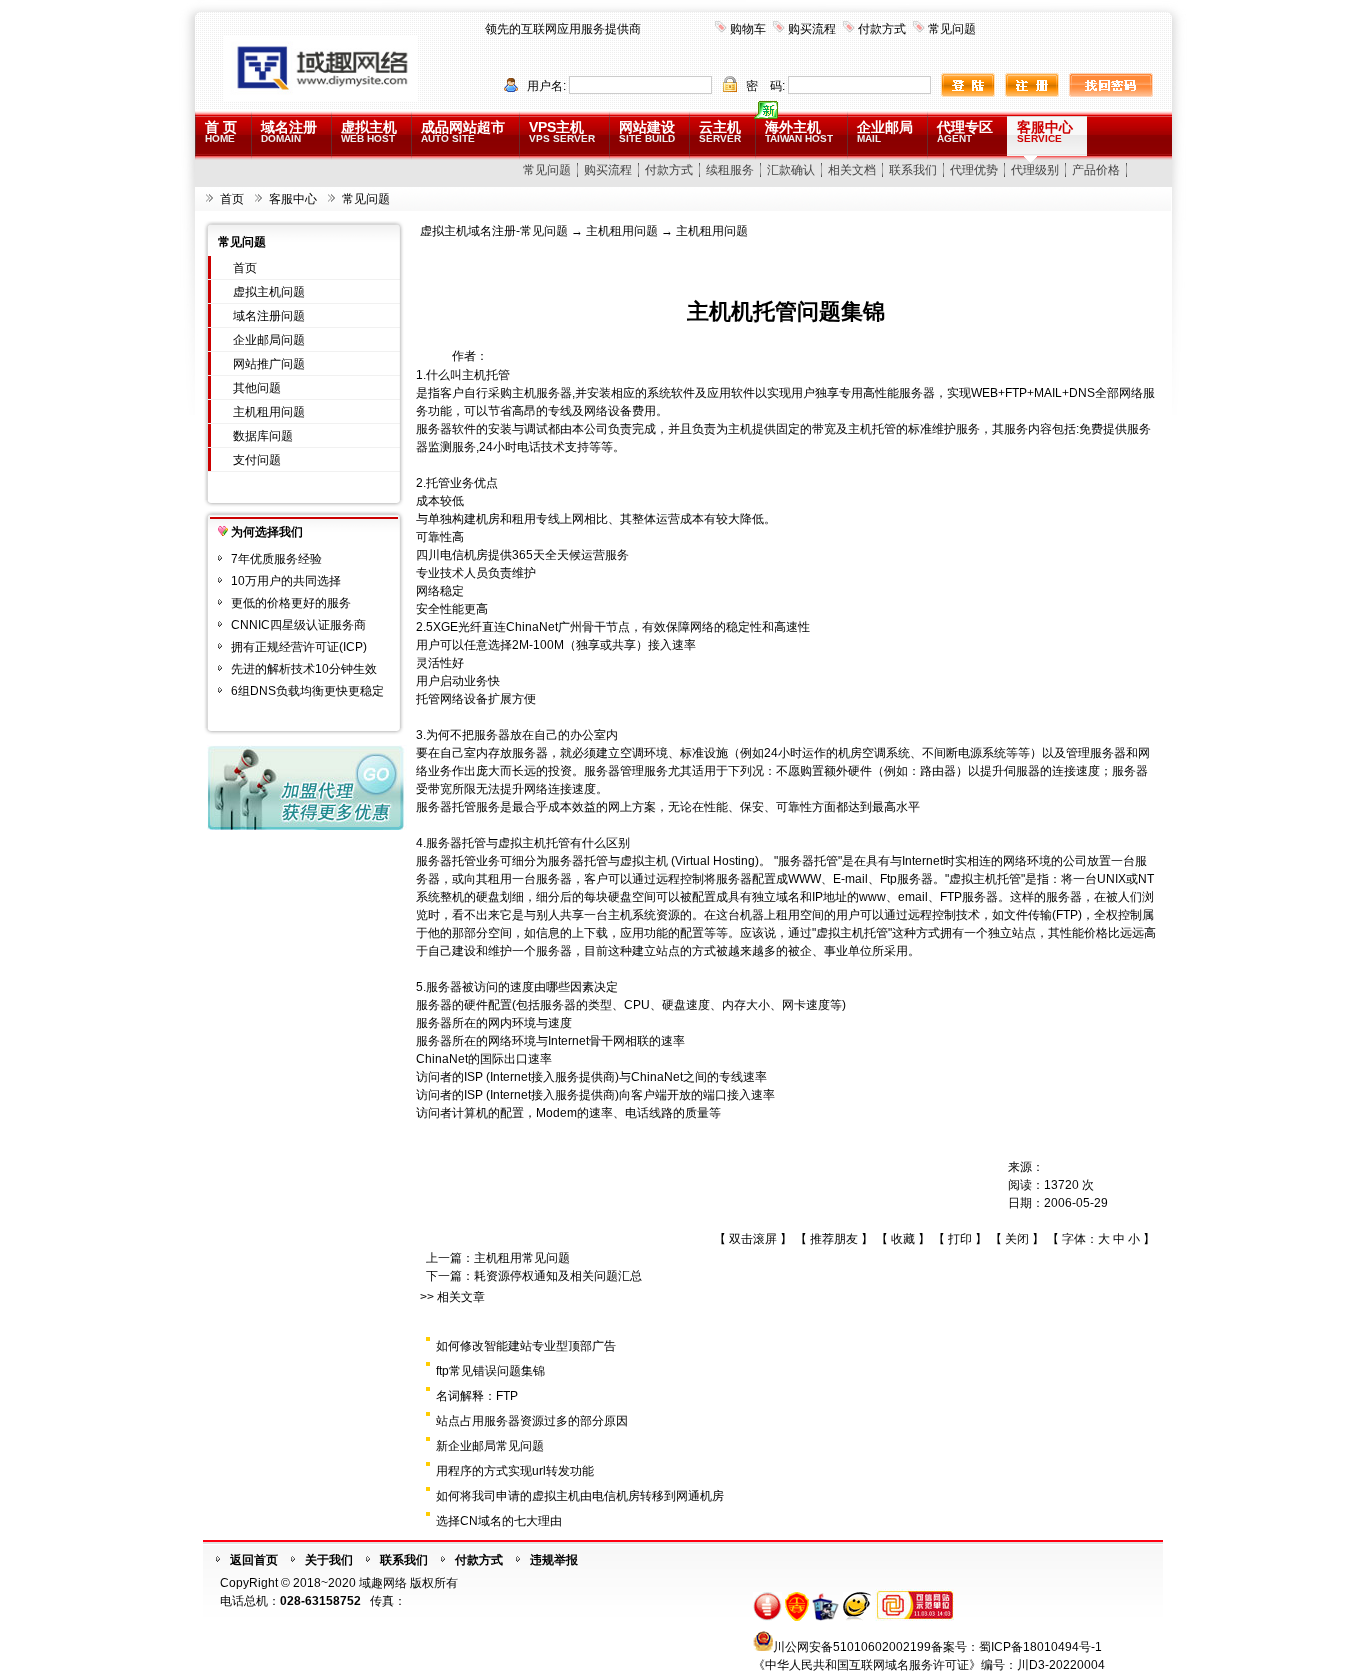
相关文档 (852, 170)
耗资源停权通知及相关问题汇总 (558, 1276)
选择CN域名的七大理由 (499, 1521)
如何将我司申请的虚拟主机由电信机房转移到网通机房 (580, 1496)
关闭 (1017, 1239)
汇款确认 (791, 170)
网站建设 (647, 131)
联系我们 (913, 170)
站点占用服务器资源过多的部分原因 (532, 1421)
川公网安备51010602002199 (852, 1647)
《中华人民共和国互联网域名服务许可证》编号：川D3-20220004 (929, 1665)
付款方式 (882, 29)
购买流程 (812, 29)
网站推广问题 (269, 364)
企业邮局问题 (269, 340)
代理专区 (965, 131)
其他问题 (257, 388)
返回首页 (254, 1560)
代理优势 (974, 170)
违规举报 (554, 1560)
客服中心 (1045, 131)
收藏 (903, 1239)
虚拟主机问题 (269, 292)
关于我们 (329, 1560)
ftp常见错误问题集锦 (490, 1371)
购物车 (748, 29)
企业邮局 (885, 131)
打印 (960, 1239)
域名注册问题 (269, 316)
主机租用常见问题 (522, 1258)
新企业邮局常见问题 (490, 1446)
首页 (232, 199)
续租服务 (730, 170)
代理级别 (1035, 170)
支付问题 (257, 460)
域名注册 (289, 131)
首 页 (221, 131)
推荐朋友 (834, 1239)
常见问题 (952, 29)
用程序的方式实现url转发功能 (515, 1471)
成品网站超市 (463, 131)
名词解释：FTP (477, 1396)
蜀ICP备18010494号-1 (1040, 1647)
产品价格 (1096, 170)
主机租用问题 (269, 412)
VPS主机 (562, 131)
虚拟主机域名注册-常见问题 (494, 231)
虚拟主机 (369, 131)
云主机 (720, 131)
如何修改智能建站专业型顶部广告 (526, 1346)
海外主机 (799, 131)
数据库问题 (263, 436)
